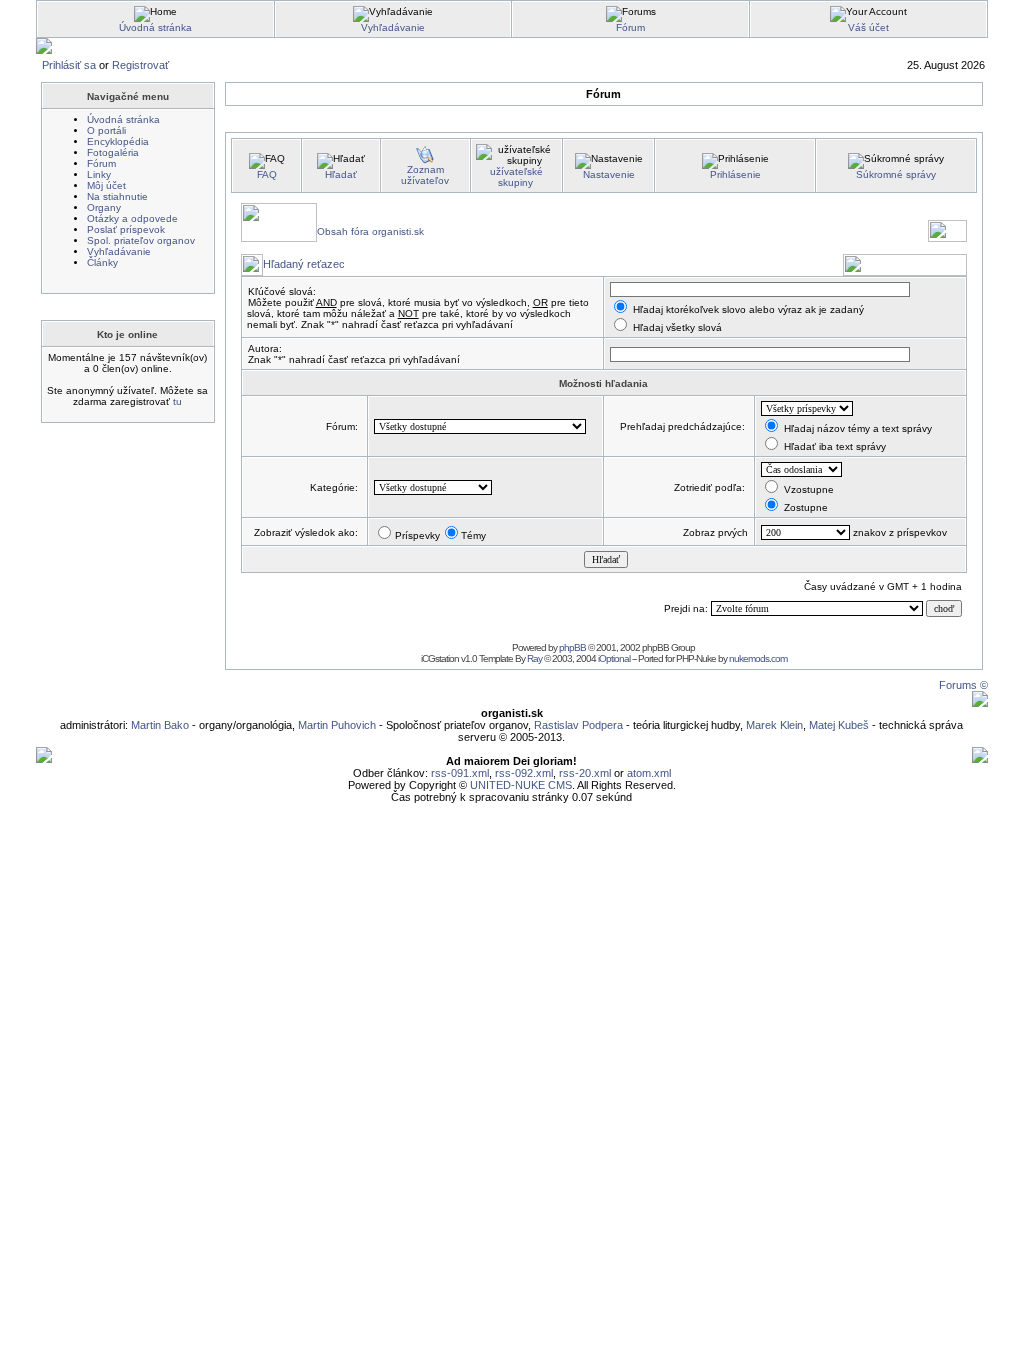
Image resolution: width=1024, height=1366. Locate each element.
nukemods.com (758, 658)
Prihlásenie (735, 174)
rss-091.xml (460, 773)
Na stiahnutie (117, 196)
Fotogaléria (113, 152)
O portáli (106, 130)
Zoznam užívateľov (425, 175)
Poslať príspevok (126, 229)
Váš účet (868, 27)
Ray (534, 658)
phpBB (572, 647)
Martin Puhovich (337, 725)
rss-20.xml (585, 773)
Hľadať (341, 174)
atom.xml (649, 773)
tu (177, 401)
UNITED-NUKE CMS (521, 785)
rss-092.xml (524, 773)
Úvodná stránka (155, 27)
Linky (99, 174)
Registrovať (140, 65)
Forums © (963, 685)
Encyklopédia (118, 141)
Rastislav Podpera (578, 725)
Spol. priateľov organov (141, 240)
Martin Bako (160, 725)
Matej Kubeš (840, 725)
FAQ (267, 174)
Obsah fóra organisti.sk (370, 231)
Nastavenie (609, 174)
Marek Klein (774, 725)
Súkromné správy (896, 174)
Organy (104, 207)
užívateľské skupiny (516, 177)
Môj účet (106, 185)
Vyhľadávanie (393, 27)
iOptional (614, 658)
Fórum (630, 27)
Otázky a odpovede (132, 218)
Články (102, 262)
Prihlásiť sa (69, 65)
